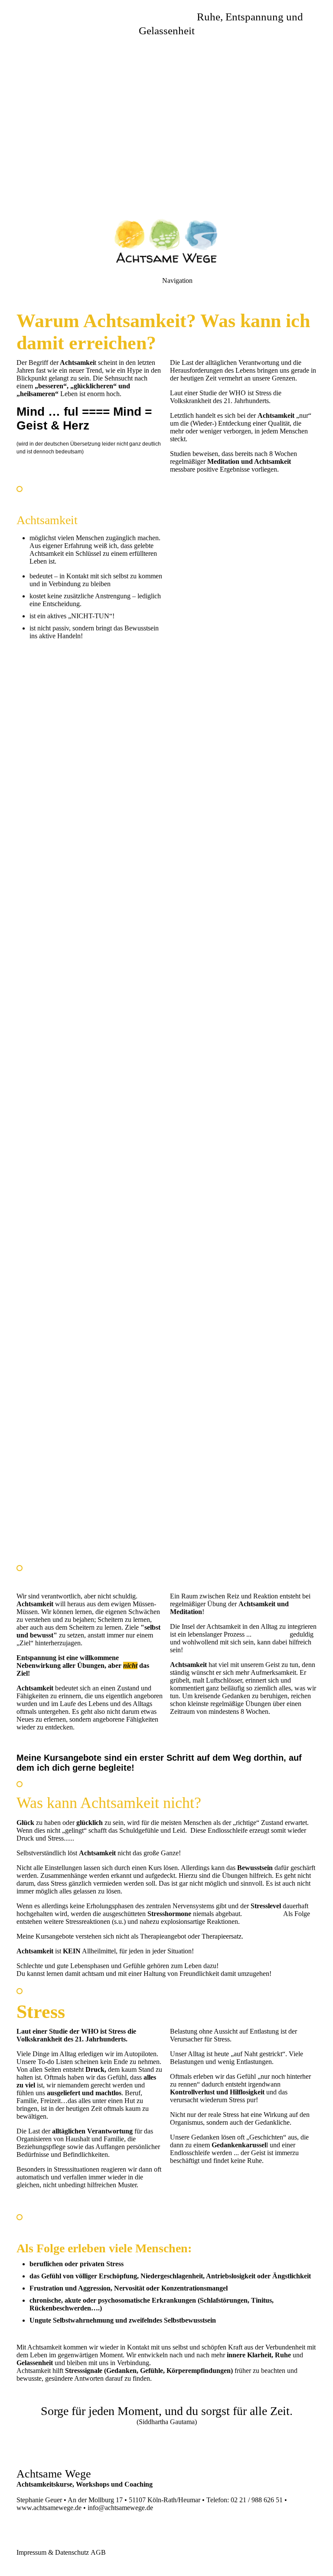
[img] (166, 108)
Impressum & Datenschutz (53, 2552)
